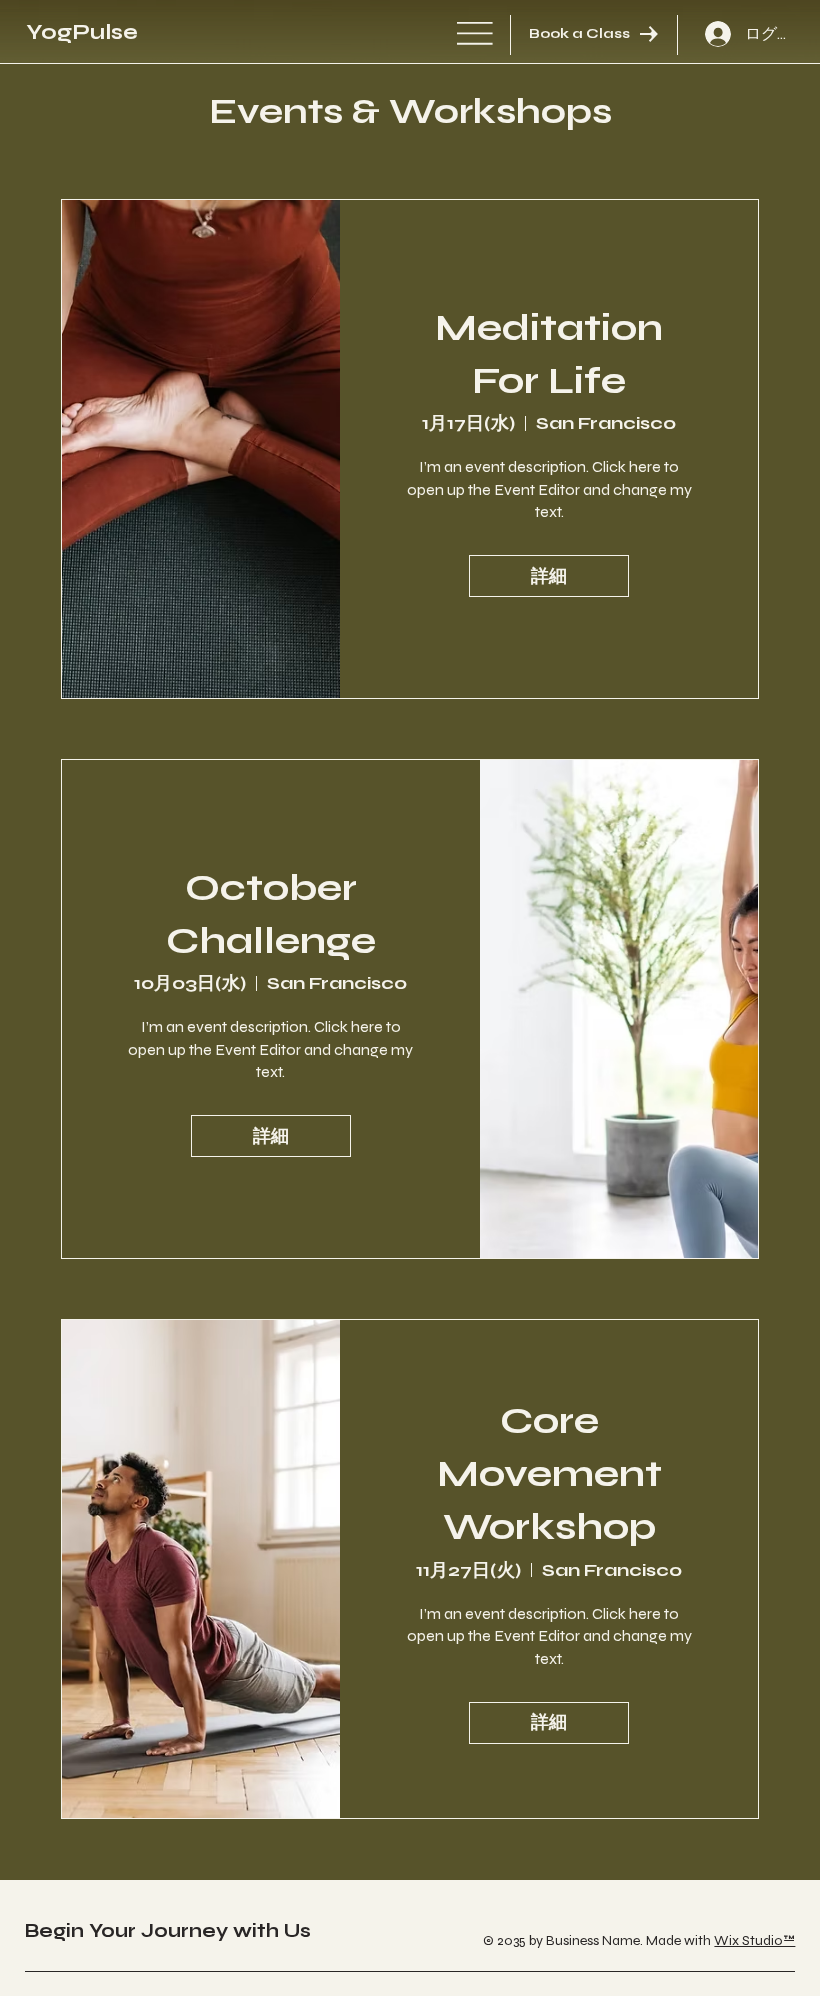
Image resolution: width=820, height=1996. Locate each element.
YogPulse (82, 32)
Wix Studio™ (754, 1940)
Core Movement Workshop (549, 1473)
